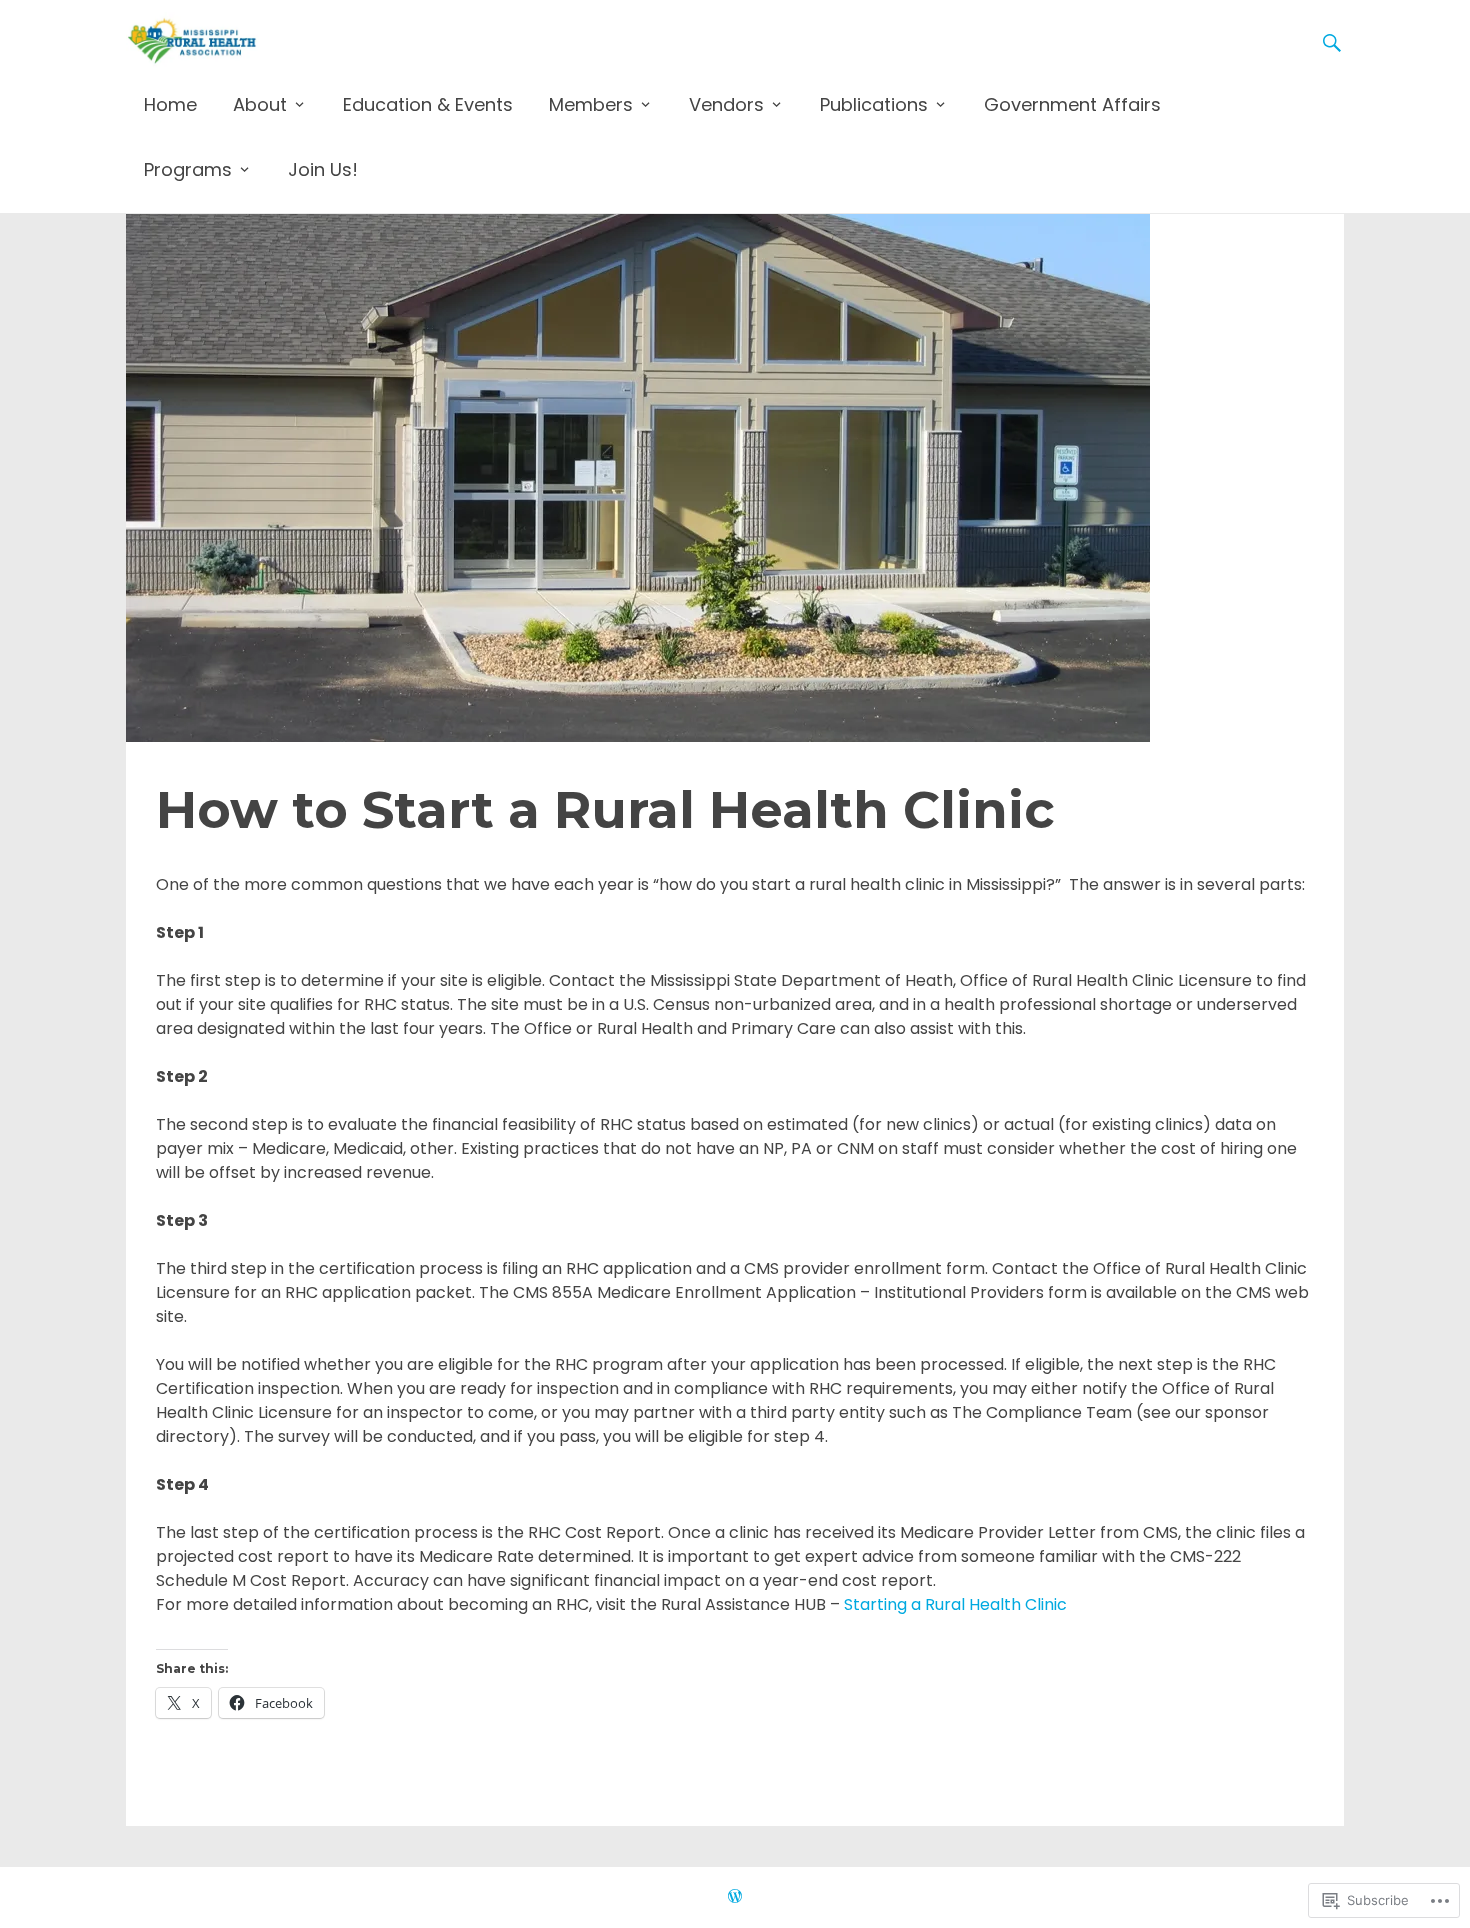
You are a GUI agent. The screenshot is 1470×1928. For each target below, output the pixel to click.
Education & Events (428, 104)
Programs (188, 169)
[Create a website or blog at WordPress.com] (735, 1897)
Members (591, 104)
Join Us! (323, 169)
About (260, 104)
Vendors (726, 104)
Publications (874, 104)
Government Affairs (1072, 104)
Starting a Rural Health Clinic (955, 1604)
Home (170, 104)
